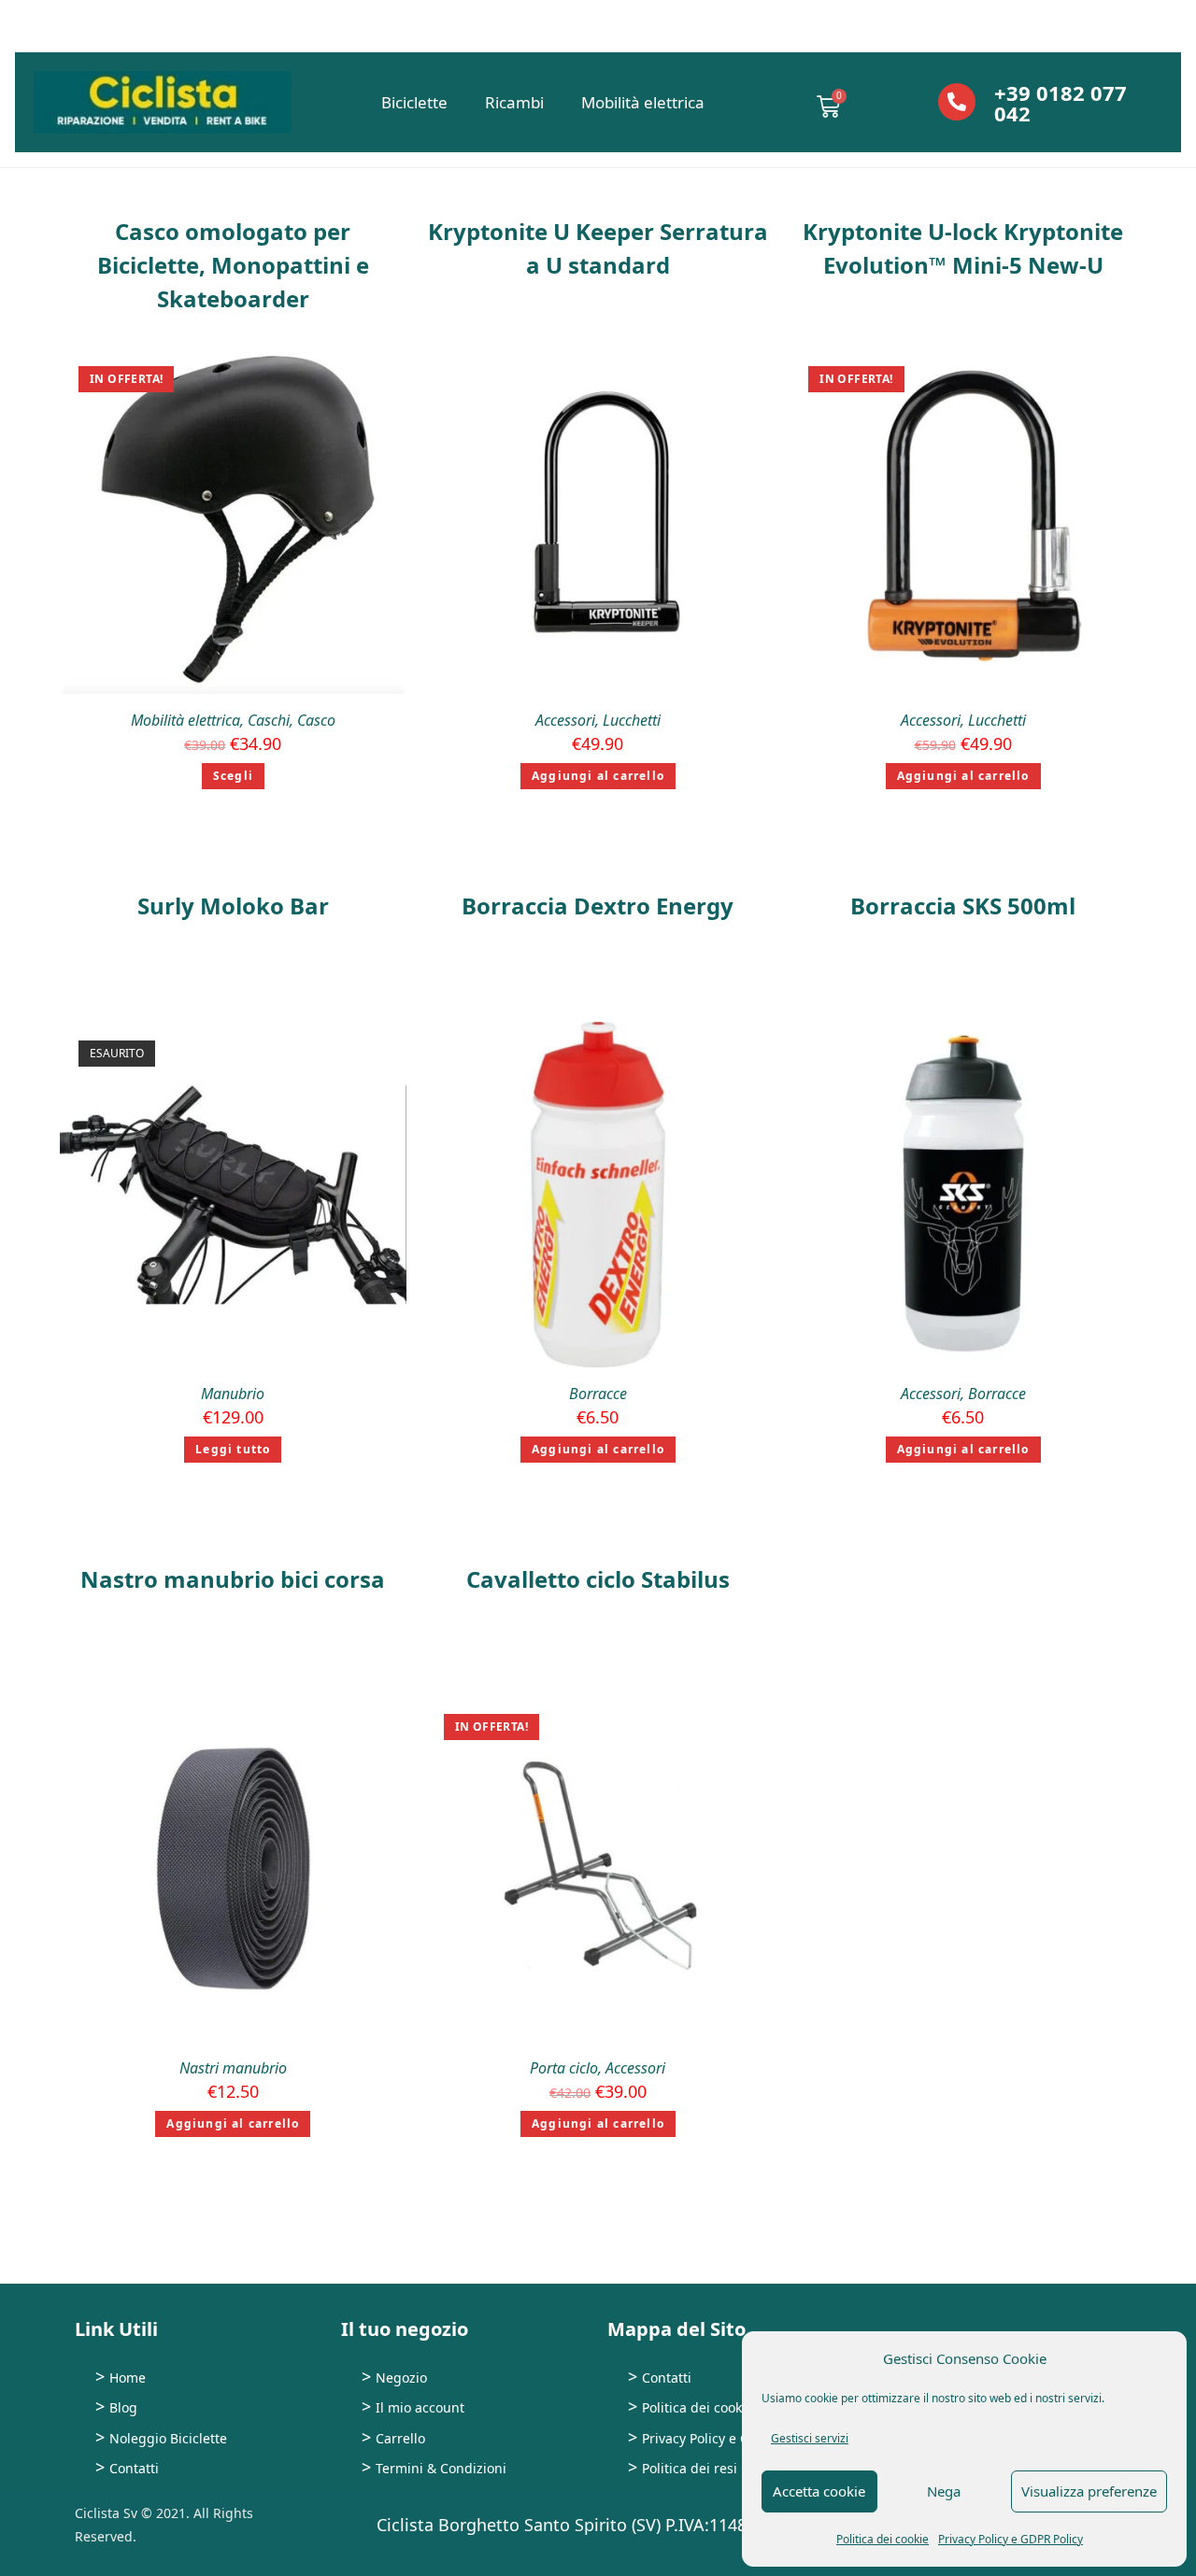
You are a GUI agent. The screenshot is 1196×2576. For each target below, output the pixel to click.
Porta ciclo (564, 2068)
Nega (944, 2491)
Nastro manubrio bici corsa (233, 1579)
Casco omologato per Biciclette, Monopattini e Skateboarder (233, 265)
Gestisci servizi (810, 2438)
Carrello (400, 2438)
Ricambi (514, 102)
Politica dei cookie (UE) (712, 2407)
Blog (123, 2407)
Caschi (269, 720)
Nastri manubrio (233, 2068)
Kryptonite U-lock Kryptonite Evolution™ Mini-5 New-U (963, 248)
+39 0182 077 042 (1061, 103)
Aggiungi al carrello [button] (598, 776)
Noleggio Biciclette (168, 2438)
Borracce (598, 1394)
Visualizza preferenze (1089, 2491)
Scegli (233, 776)
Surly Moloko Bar (233, 906)
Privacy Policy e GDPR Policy (1011, 2539)
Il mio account (420, 2407)
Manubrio (233, 1394)
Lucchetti (632, 720)
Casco (316, 720)
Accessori (565, 720)
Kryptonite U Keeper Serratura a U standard (598, 248)
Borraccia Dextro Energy (598, 906)
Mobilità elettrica (643, 102)
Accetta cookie (819, 2491)
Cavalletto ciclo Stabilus (598, 1579)
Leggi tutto (233, 1449)
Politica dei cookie (883, 2539)
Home (128, 2378)
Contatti (134, 2468)
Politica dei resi (690, 2468)
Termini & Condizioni (441, 2468)
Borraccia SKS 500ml (963, 906)
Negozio (401, 2378)
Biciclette (414, 102)
